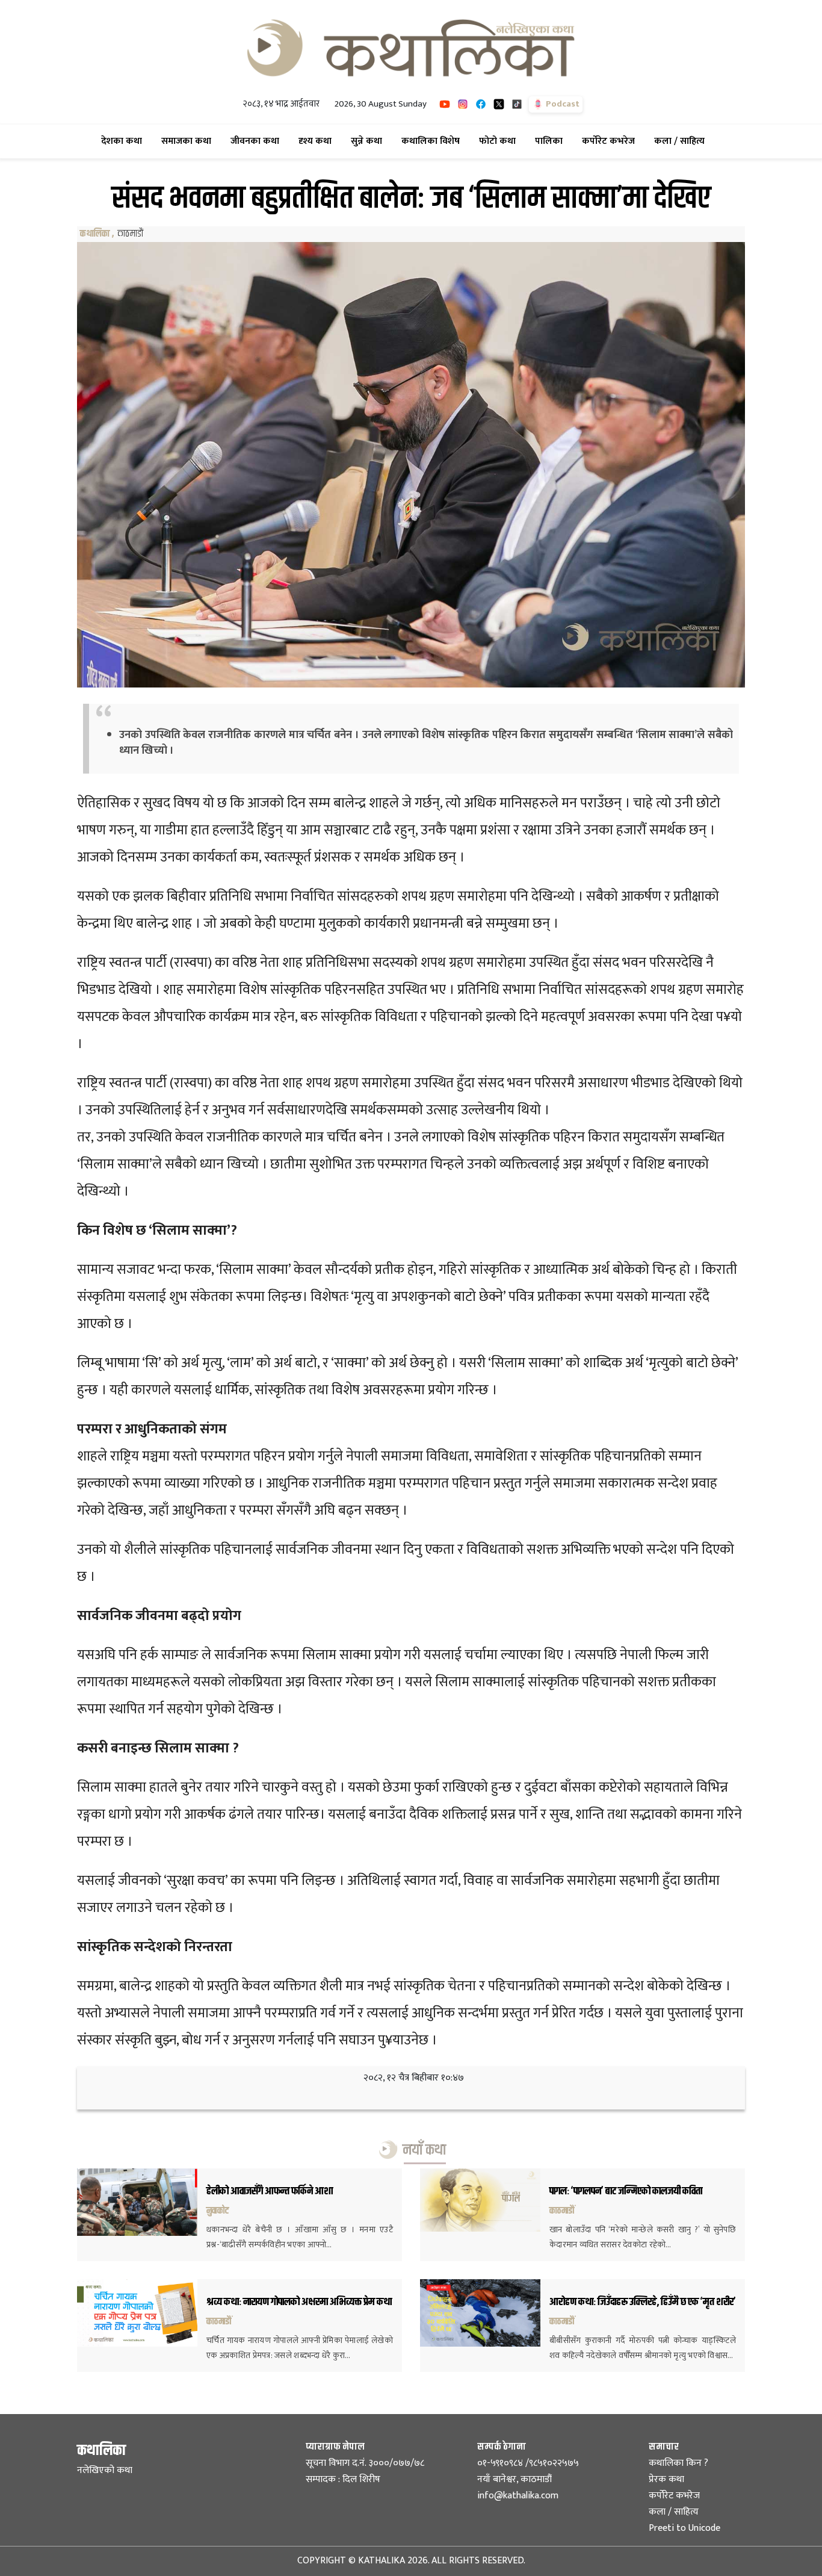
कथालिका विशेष (433, 141)
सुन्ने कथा (369, 141)
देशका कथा (124, 141)
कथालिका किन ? (678, 2463)
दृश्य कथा (317, 141)
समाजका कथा (189, 141)
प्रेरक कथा (666, 2479)
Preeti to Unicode (684, 2528)
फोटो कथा (500, 141)
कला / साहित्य (682, 141)
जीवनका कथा (257, 141)
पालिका (551, 141)
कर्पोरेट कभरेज (611, 141)
